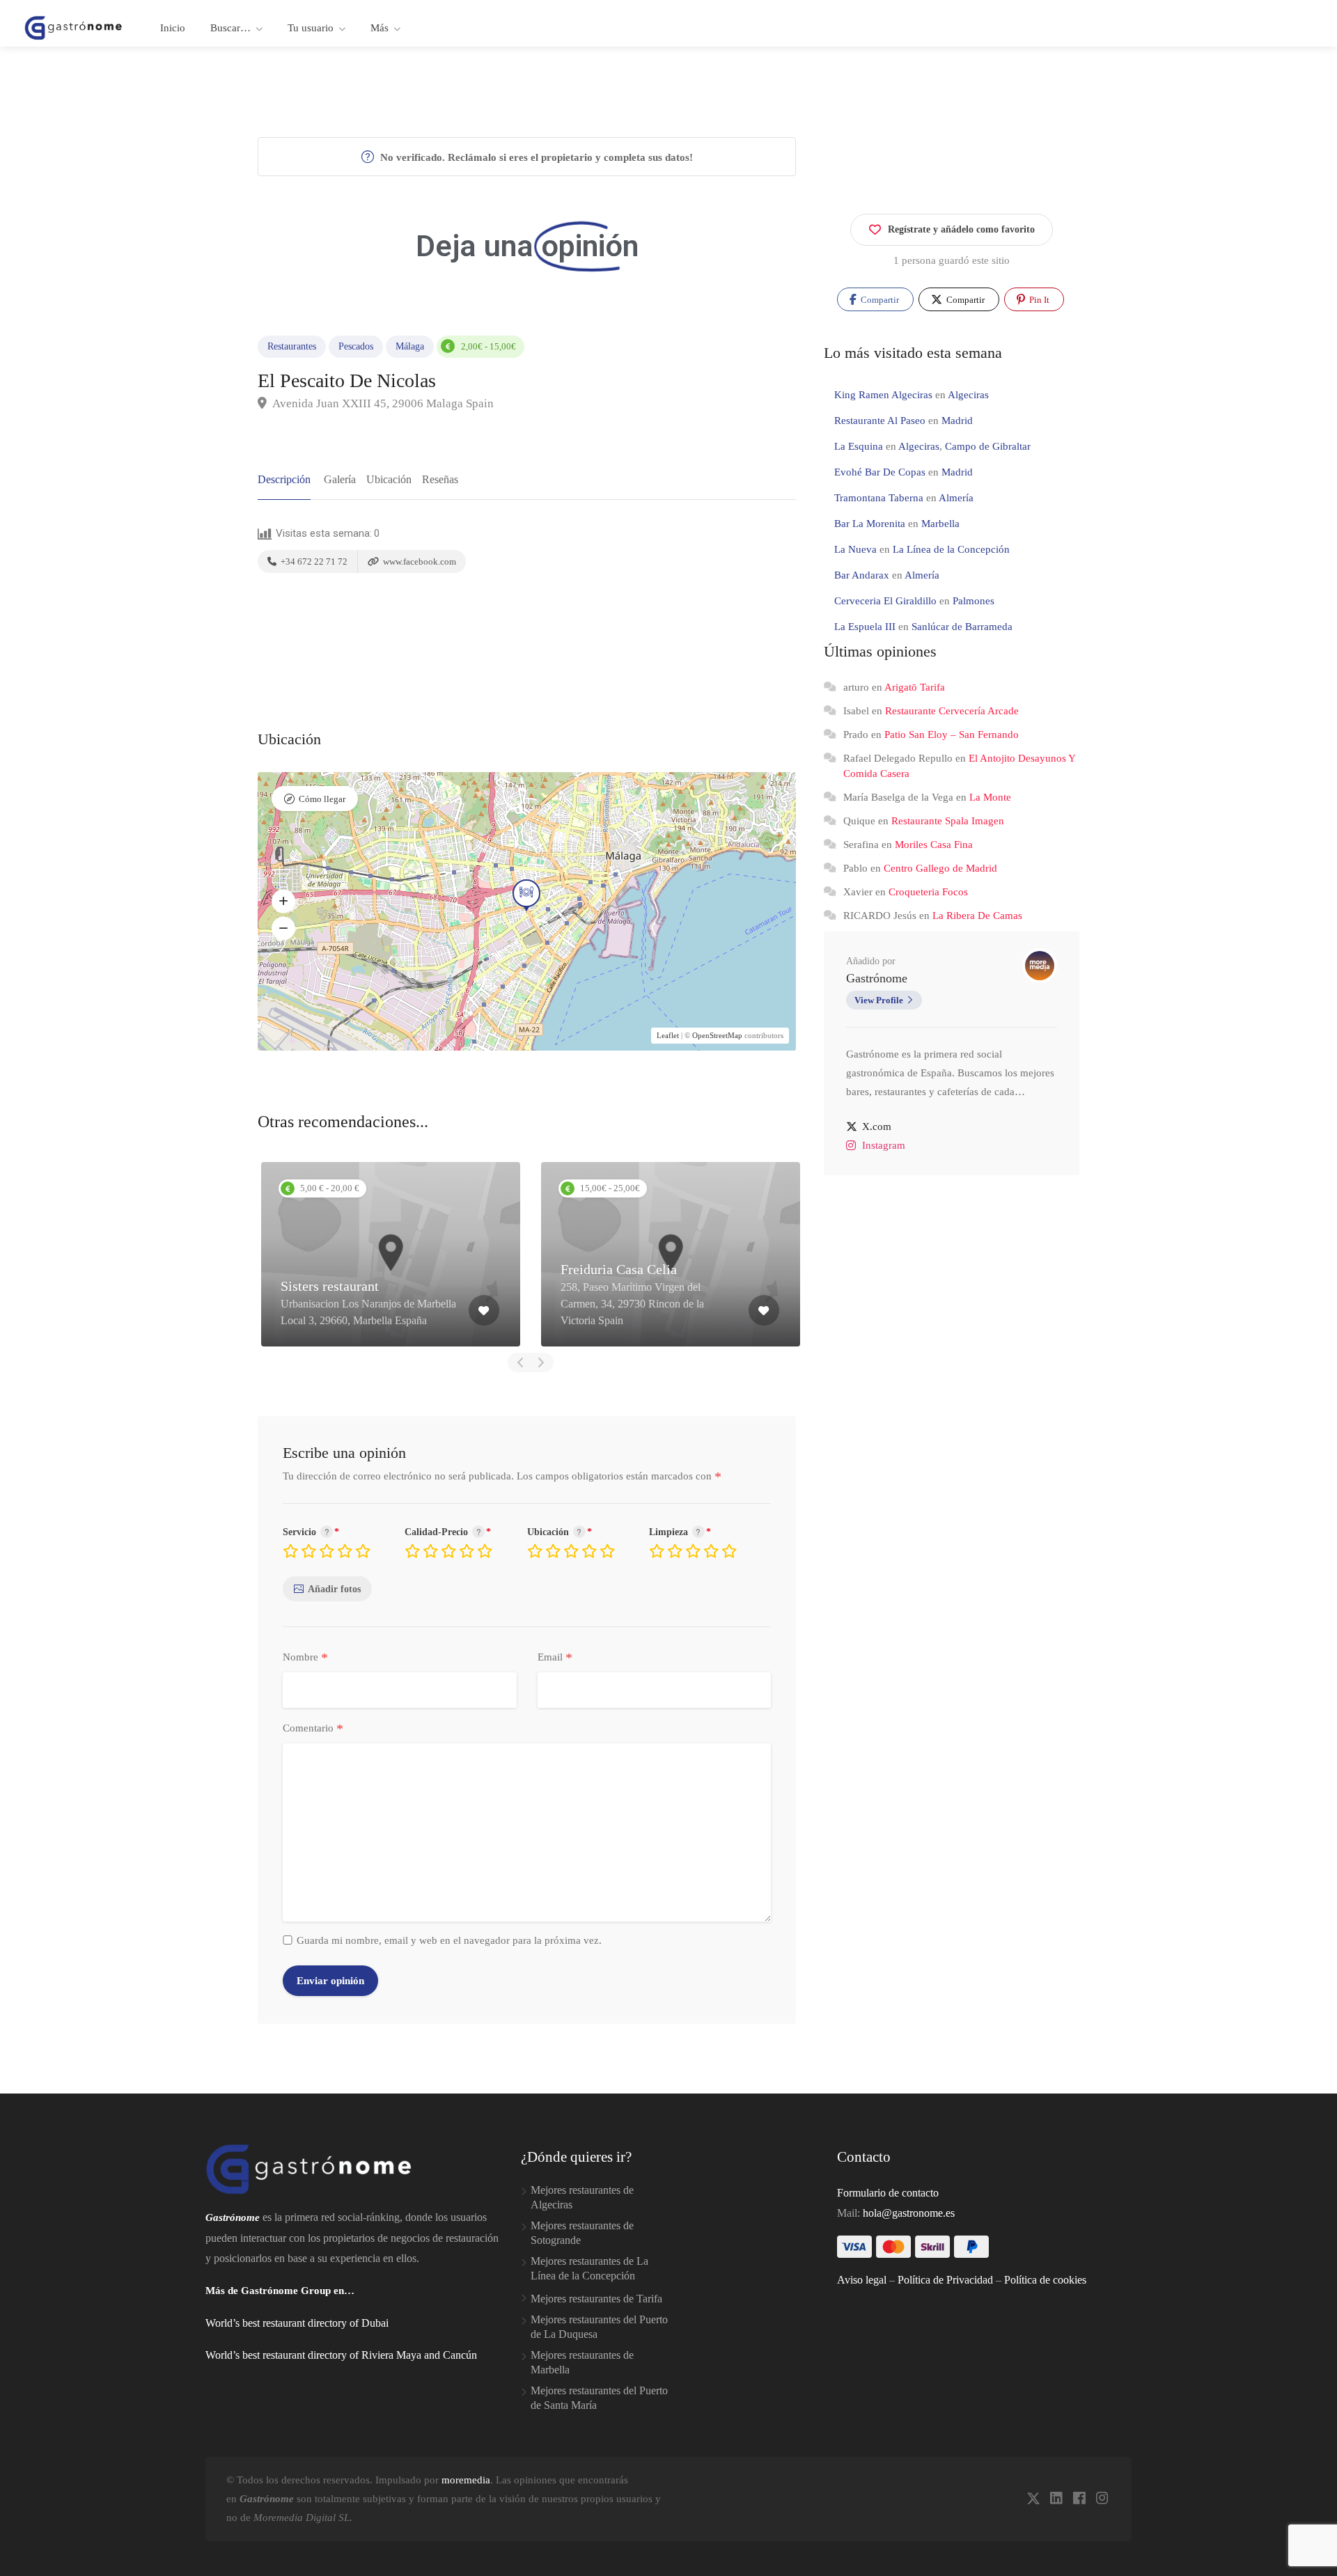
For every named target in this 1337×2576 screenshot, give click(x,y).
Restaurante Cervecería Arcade (952, 711)
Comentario (313, 1729)
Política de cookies (1045, 2280)
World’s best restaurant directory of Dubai (297, 2323)
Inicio (173, 28)
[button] (283, 901)
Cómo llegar (322, 799)
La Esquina (859, 446)
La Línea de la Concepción (951, 549)
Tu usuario (311, 28)
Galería (340, 479)
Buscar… (230, 28)
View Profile (879, 1000)
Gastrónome (877, 978)
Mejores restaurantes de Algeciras (582, 2197)
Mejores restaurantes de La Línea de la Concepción (589, 2268)
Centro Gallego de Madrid (940, 868)
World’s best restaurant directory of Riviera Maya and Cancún (341, 2355)
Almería (956, 498)
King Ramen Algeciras (883, 395)
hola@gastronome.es (909, 2213)
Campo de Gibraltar (988, 446)
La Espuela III (865, 627)
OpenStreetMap (717, 1035)
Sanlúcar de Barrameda (962, 627)
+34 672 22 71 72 (313, 561)
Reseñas (440, 479)
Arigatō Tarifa (915, 687)
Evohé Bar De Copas (880, 472)
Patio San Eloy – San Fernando (952, 735)
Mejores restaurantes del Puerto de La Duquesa (599, 2327)
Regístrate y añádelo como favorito (961, 229)
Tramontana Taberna (879, 498)
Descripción (284, 479)
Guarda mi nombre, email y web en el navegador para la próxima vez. (449, 1940)
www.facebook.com (419, 561)
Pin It (1038, 300)
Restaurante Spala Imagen (948, 821)
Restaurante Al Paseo (880, 421)
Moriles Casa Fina (934, 845)
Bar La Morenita (870, 524)
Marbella (940, 524)
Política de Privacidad (945, 2280)
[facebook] (1079, 2499)
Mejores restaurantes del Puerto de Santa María (599, 2398)
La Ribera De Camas (977, 916)
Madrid (957, 421)
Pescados (356, 346)
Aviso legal (862, 2280)
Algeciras (968, 395)
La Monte (990, 797)
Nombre (305, 1658)
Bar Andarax (862, 575)
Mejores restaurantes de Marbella (582, 2362)
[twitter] (1033, 2499)
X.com (877, 1126)
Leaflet (668, 1035)
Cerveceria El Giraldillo (885, 601)
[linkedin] (1056, 2499)
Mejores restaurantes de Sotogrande (582, 2233)
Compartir (879, 300)
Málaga (410, 346)
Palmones (974, 601)
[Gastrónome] (74, 27)
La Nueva (855, 549)
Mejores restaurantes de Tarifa (596, 2299)
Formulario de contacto (888, 2193)
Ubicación (389, 479)
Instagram (884, 1145)
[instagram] (1102, 2499)
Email (555, 1658)
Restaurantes (292, 346)
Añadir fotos (334, 1589)
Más (380, 28)
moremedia (466, 2480)
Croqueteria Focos (928, 892)
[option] (391, 1254)
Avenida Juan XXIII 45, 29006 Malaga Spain (382, 403)
